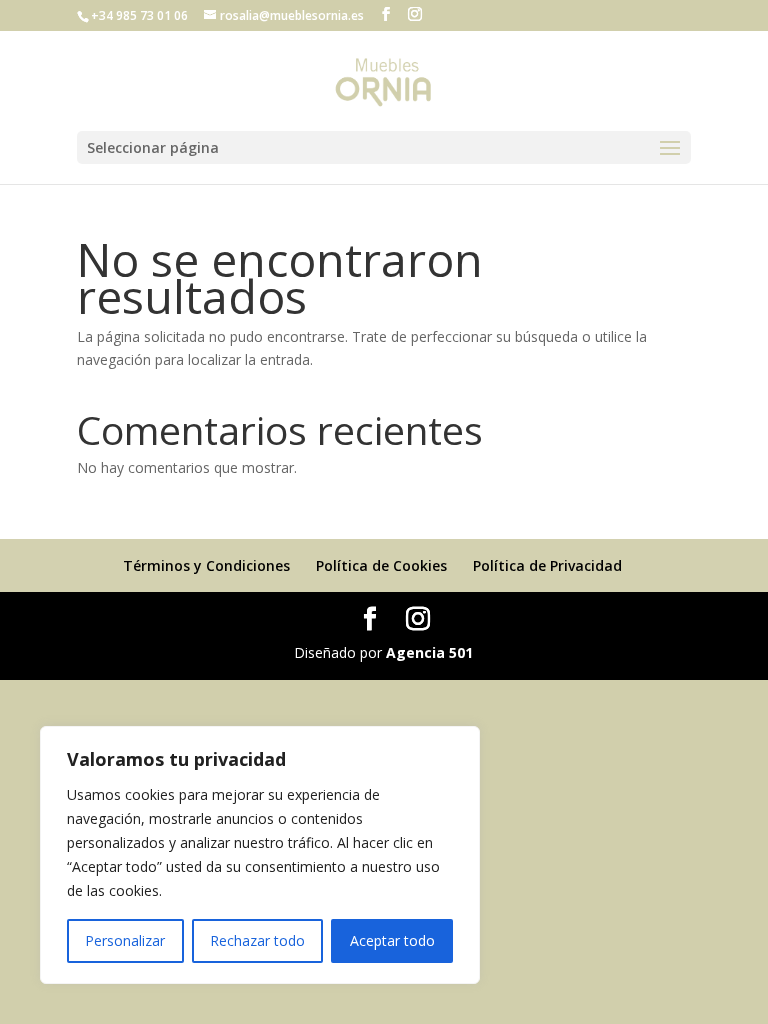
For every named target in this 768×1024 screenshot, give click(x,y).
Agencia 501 (429, 652)
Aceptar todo (392, 940)
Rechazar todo (257, 940)
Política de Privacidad (547, 565)
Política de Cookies (381, 565)
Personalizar (125, 940)
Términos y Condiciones (206, 565)
